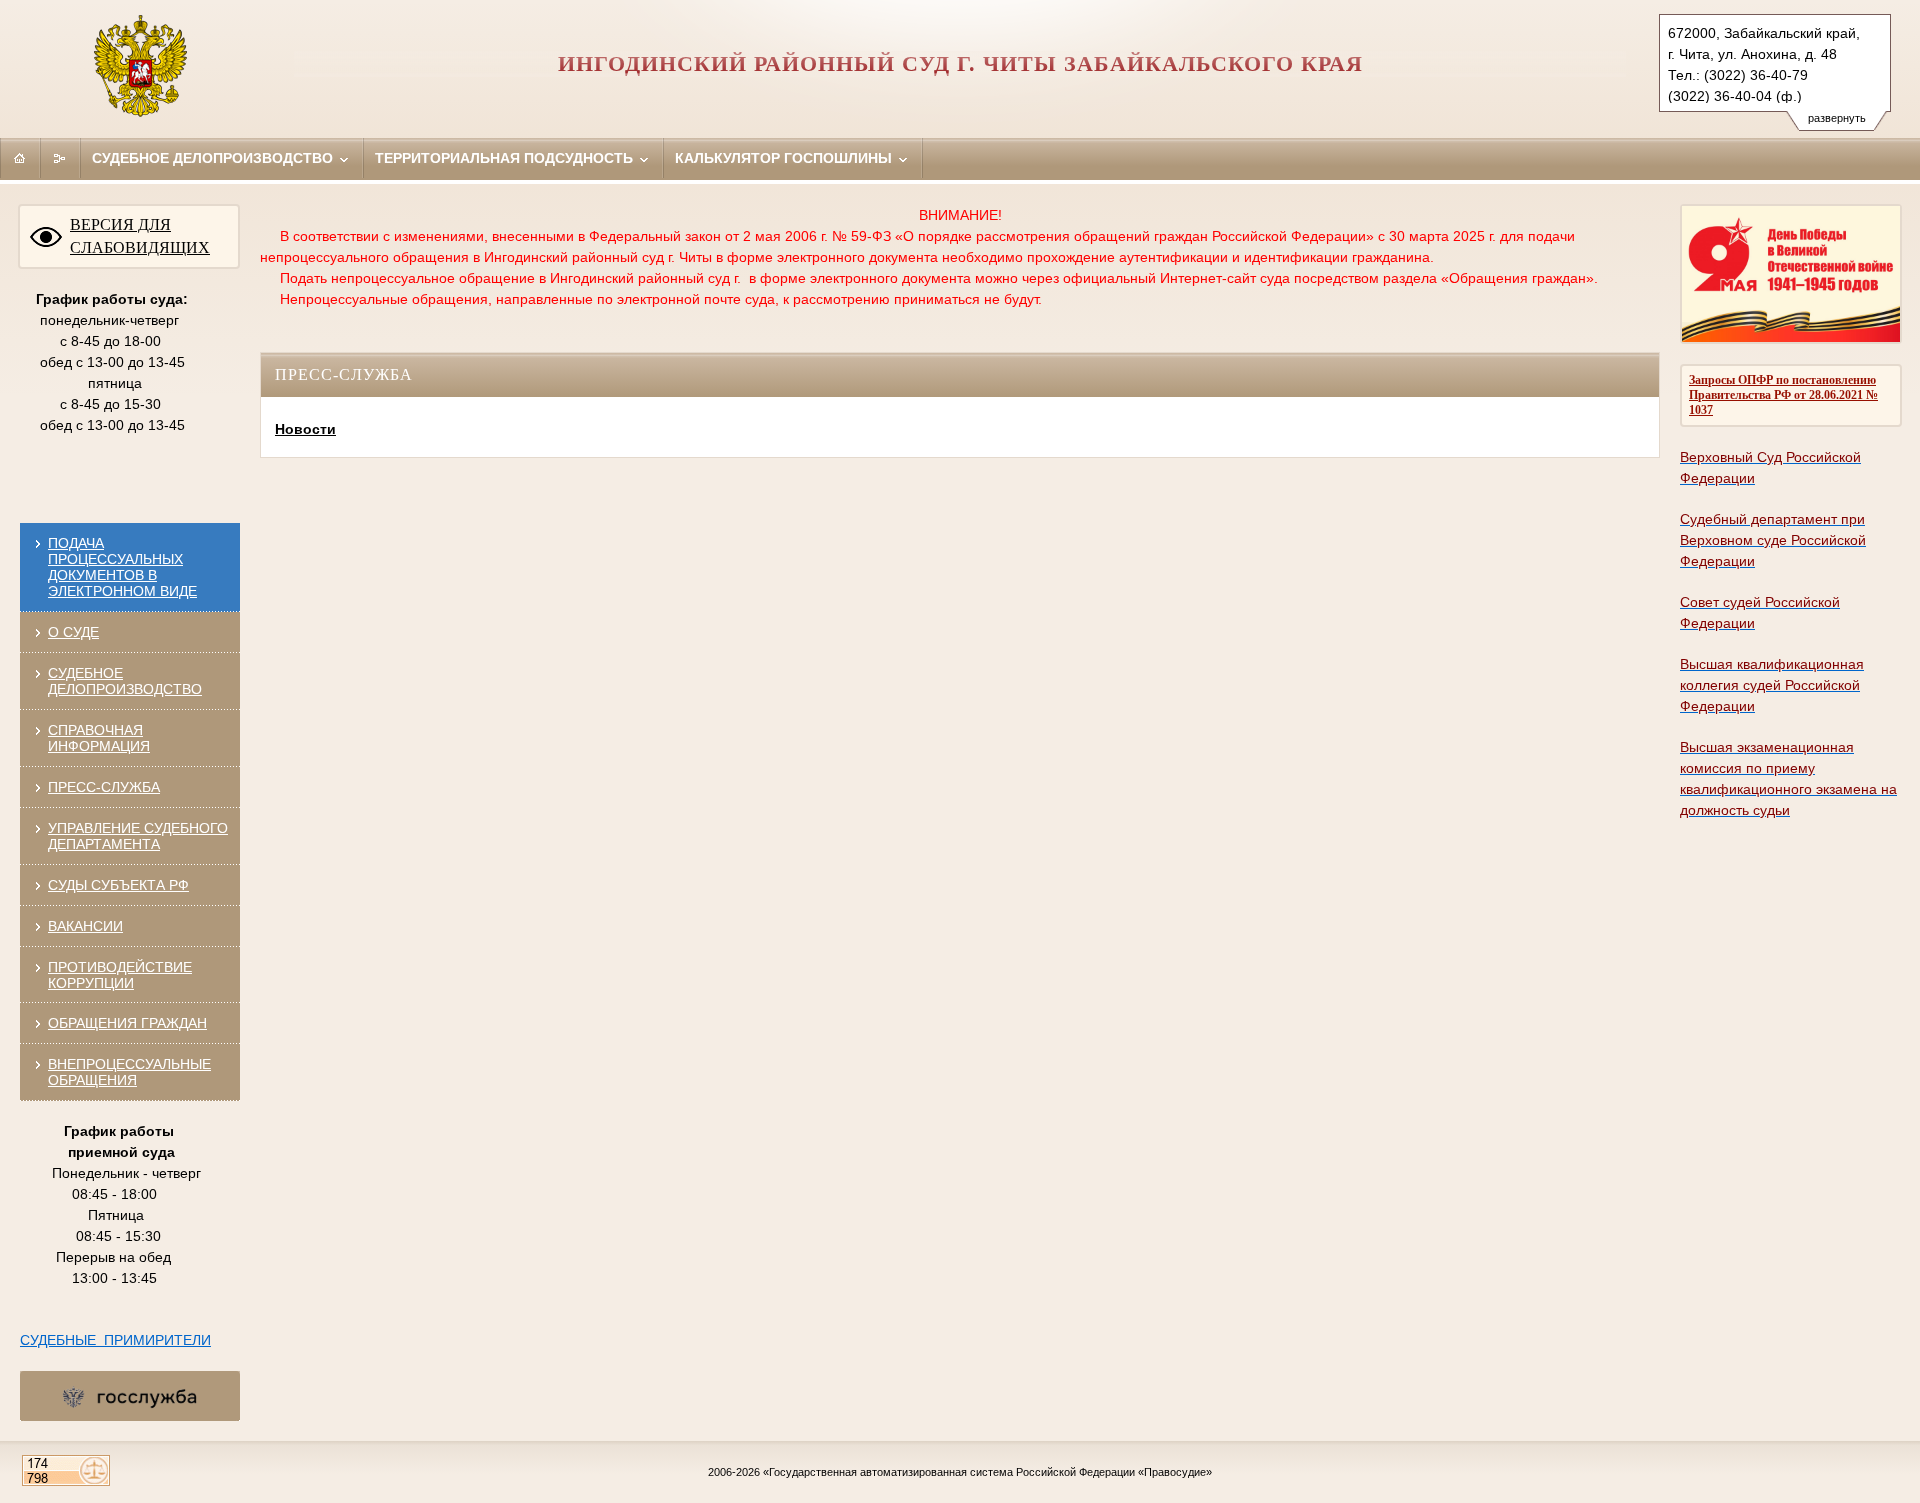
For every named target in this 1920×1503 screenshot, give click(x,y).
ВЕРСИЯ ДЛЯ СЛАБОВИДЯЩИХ (140, 236)
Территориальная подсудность (506, 158)
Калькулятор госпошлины (785, 158)
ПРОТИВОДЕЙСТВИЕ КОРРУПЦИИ (120, 975)
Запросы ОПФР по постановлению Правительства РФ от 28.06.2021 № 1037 (1783, 395)
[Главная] (20, 158)
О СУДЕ (73, 632)
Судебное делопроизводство (214, 158)
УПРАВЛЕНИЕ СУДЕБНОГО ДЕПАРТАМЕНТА (138, 836)
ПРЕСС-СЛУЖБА (104, 787)
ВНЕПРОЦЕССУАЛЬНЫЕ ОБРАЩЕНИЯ (129, 1072)
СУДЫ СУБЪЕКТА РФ (118, 885)
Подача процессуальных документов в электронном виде (122, 567)
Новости (305, 429)
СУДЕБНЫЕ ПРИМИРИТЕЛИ (115, 1340)
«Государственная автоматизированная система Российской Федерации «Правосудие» (987, 1472)
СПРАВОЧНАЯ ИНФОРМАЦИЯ (99, 738)
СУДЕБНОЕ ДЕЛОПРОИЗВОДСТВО (125, 681)
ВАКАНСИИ (85, 926)
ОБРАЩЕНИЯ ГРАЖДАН (127, 1023)
